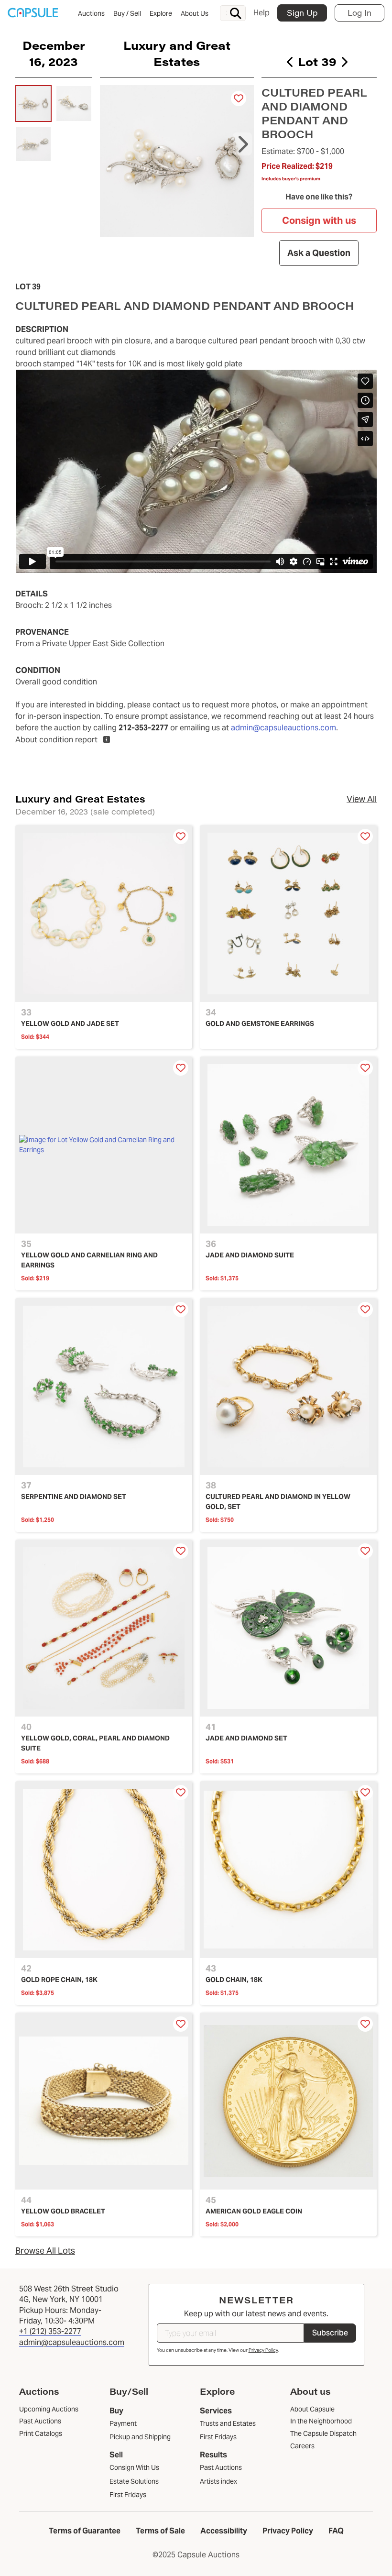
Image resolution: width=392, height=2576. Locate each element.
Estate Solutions (134, 2481)
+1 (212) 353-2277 (50, 2331)
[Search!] (236, 13)
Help (261, 13)
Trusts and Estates (228, 2423)
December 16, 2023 (54, 53)
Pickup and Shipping (140, 2437)
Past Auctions (221, 2467)
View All (362, 799)
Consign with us (319, 220)
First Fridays (128, 2495)
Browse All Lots (45, 2251)
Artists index (218, 2481)
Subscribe (330, 2333)
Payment (123, 2423)
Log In (359, 13)
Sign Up (302, 13)
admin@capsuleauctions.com (283, 728)
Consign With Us (134, 2467)
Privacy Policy (263, 2350)
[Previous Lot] (290, 62)
